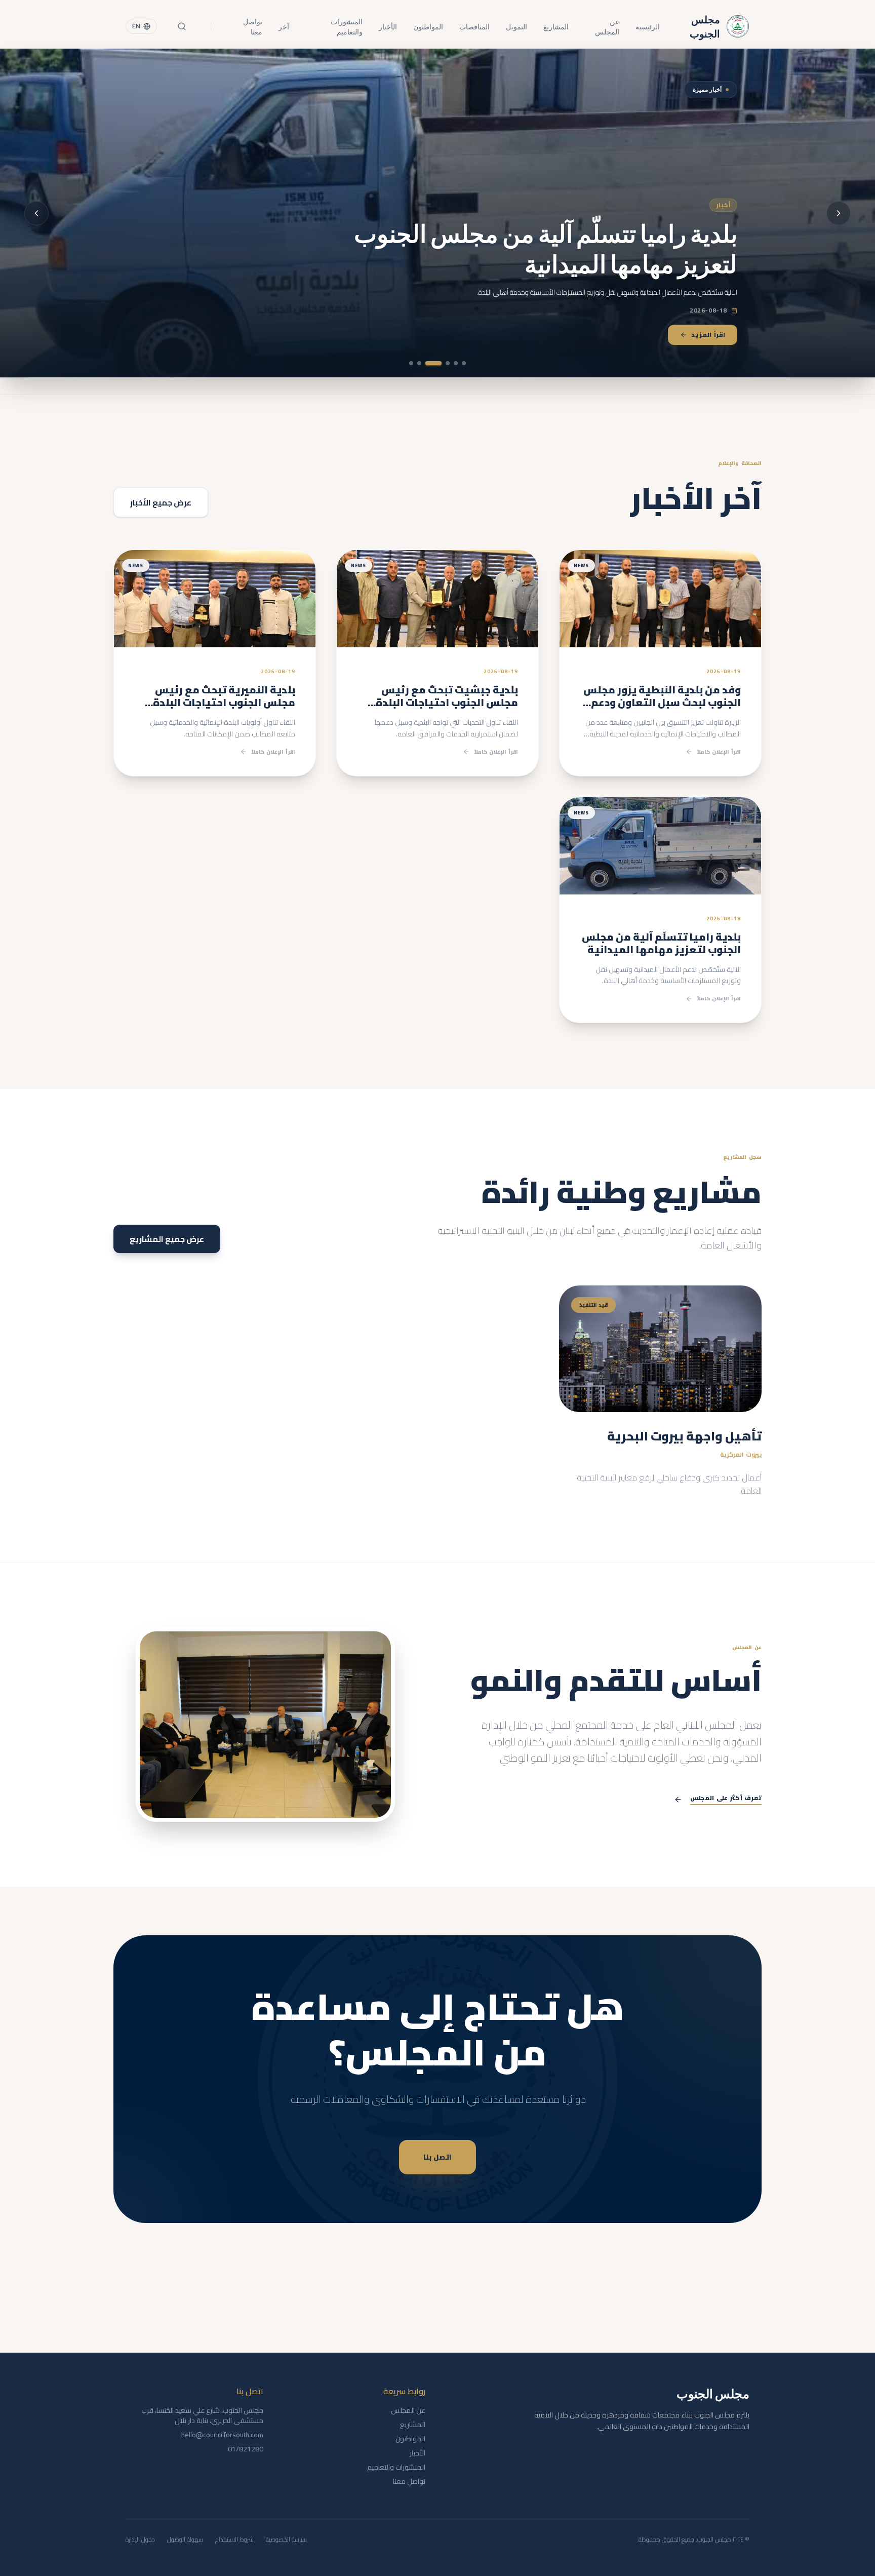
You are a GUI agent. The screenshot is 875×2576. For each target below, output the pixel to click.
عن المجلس (607, 26)
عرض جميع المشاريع (167, 1239)
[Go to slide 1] (464, 363)
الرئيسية (648, 26)
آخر (284, 26)
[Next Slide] (36, 213)
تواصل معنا (253, 26)
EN (136, 26)
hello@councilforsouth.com (222, 2435)
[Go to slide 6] (411, 363)
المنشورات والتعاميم (347, 26)
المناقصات (474, 26)
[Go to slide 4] (440, 363)
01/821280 (246, 2449)
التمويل (516, 26)
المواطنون (428, 26)
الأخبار (388, 26)
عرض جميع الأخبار (161, 502)
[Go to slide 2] (456, 363)
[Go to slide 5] (425, 363)
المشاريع (556, 26)
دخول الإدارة (140, 2540)
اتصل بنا (437, 2157)
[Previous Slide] (839, 213)
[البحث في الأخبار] (182, 26)
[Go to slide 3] (448, 363)
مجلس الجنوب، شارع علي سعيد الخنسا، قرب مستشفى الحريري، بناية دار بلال (202, 2415)
